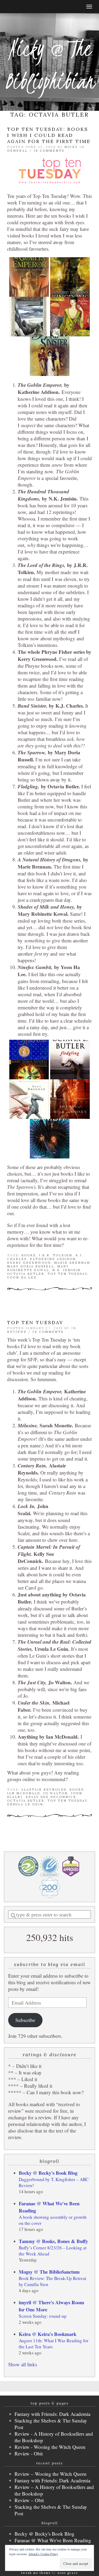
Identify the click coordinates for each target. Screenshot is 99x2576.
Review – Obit (29, 2500)
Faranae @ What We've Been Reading (53, 2540)
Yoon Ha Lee (22, 1277)
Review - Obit (29, 2453)
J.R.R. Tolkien (56, 1255)
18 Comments (49, 151)
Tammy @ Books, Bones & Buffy (53, 2241)
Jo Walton (56, 1793)
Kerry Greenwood (29, 1263)
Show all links (23, 2364)
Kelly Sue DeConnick (51, 1797)
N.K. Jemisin (66, 1270)
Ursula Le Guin (25, 1804)
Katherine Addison (53, 1259)
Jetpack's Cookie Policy (43, 2554)
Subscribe (25, 2020)
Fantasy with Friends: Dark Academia (52, 2414)
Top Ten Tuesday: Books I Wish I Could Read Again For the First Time (49, 135)
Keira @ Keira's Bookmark (48, 2334)
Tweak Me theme (36, 2573)
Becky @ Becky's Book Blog (48, 2173)
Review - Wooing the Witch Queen (50, 2447)
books (29, 1255)
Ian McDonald (24, 1793)
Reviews (17, 1332)
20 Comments (48, 1332)
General (17, 151)
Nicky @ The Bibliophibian (50, 65)
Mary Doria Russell (31, 1266)
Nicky (71, 147)
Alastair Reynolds (44, 1790)
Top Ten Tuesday (67, 1274)
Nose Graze (68, 2573)
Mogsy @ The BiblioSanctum (49, 2272)
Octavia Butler (26, 1274)
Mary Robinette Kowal (38, 1268)
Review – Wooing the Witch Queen (51, 2474)
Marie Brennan (72, 1263)
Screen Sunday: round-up (43, 2316)
